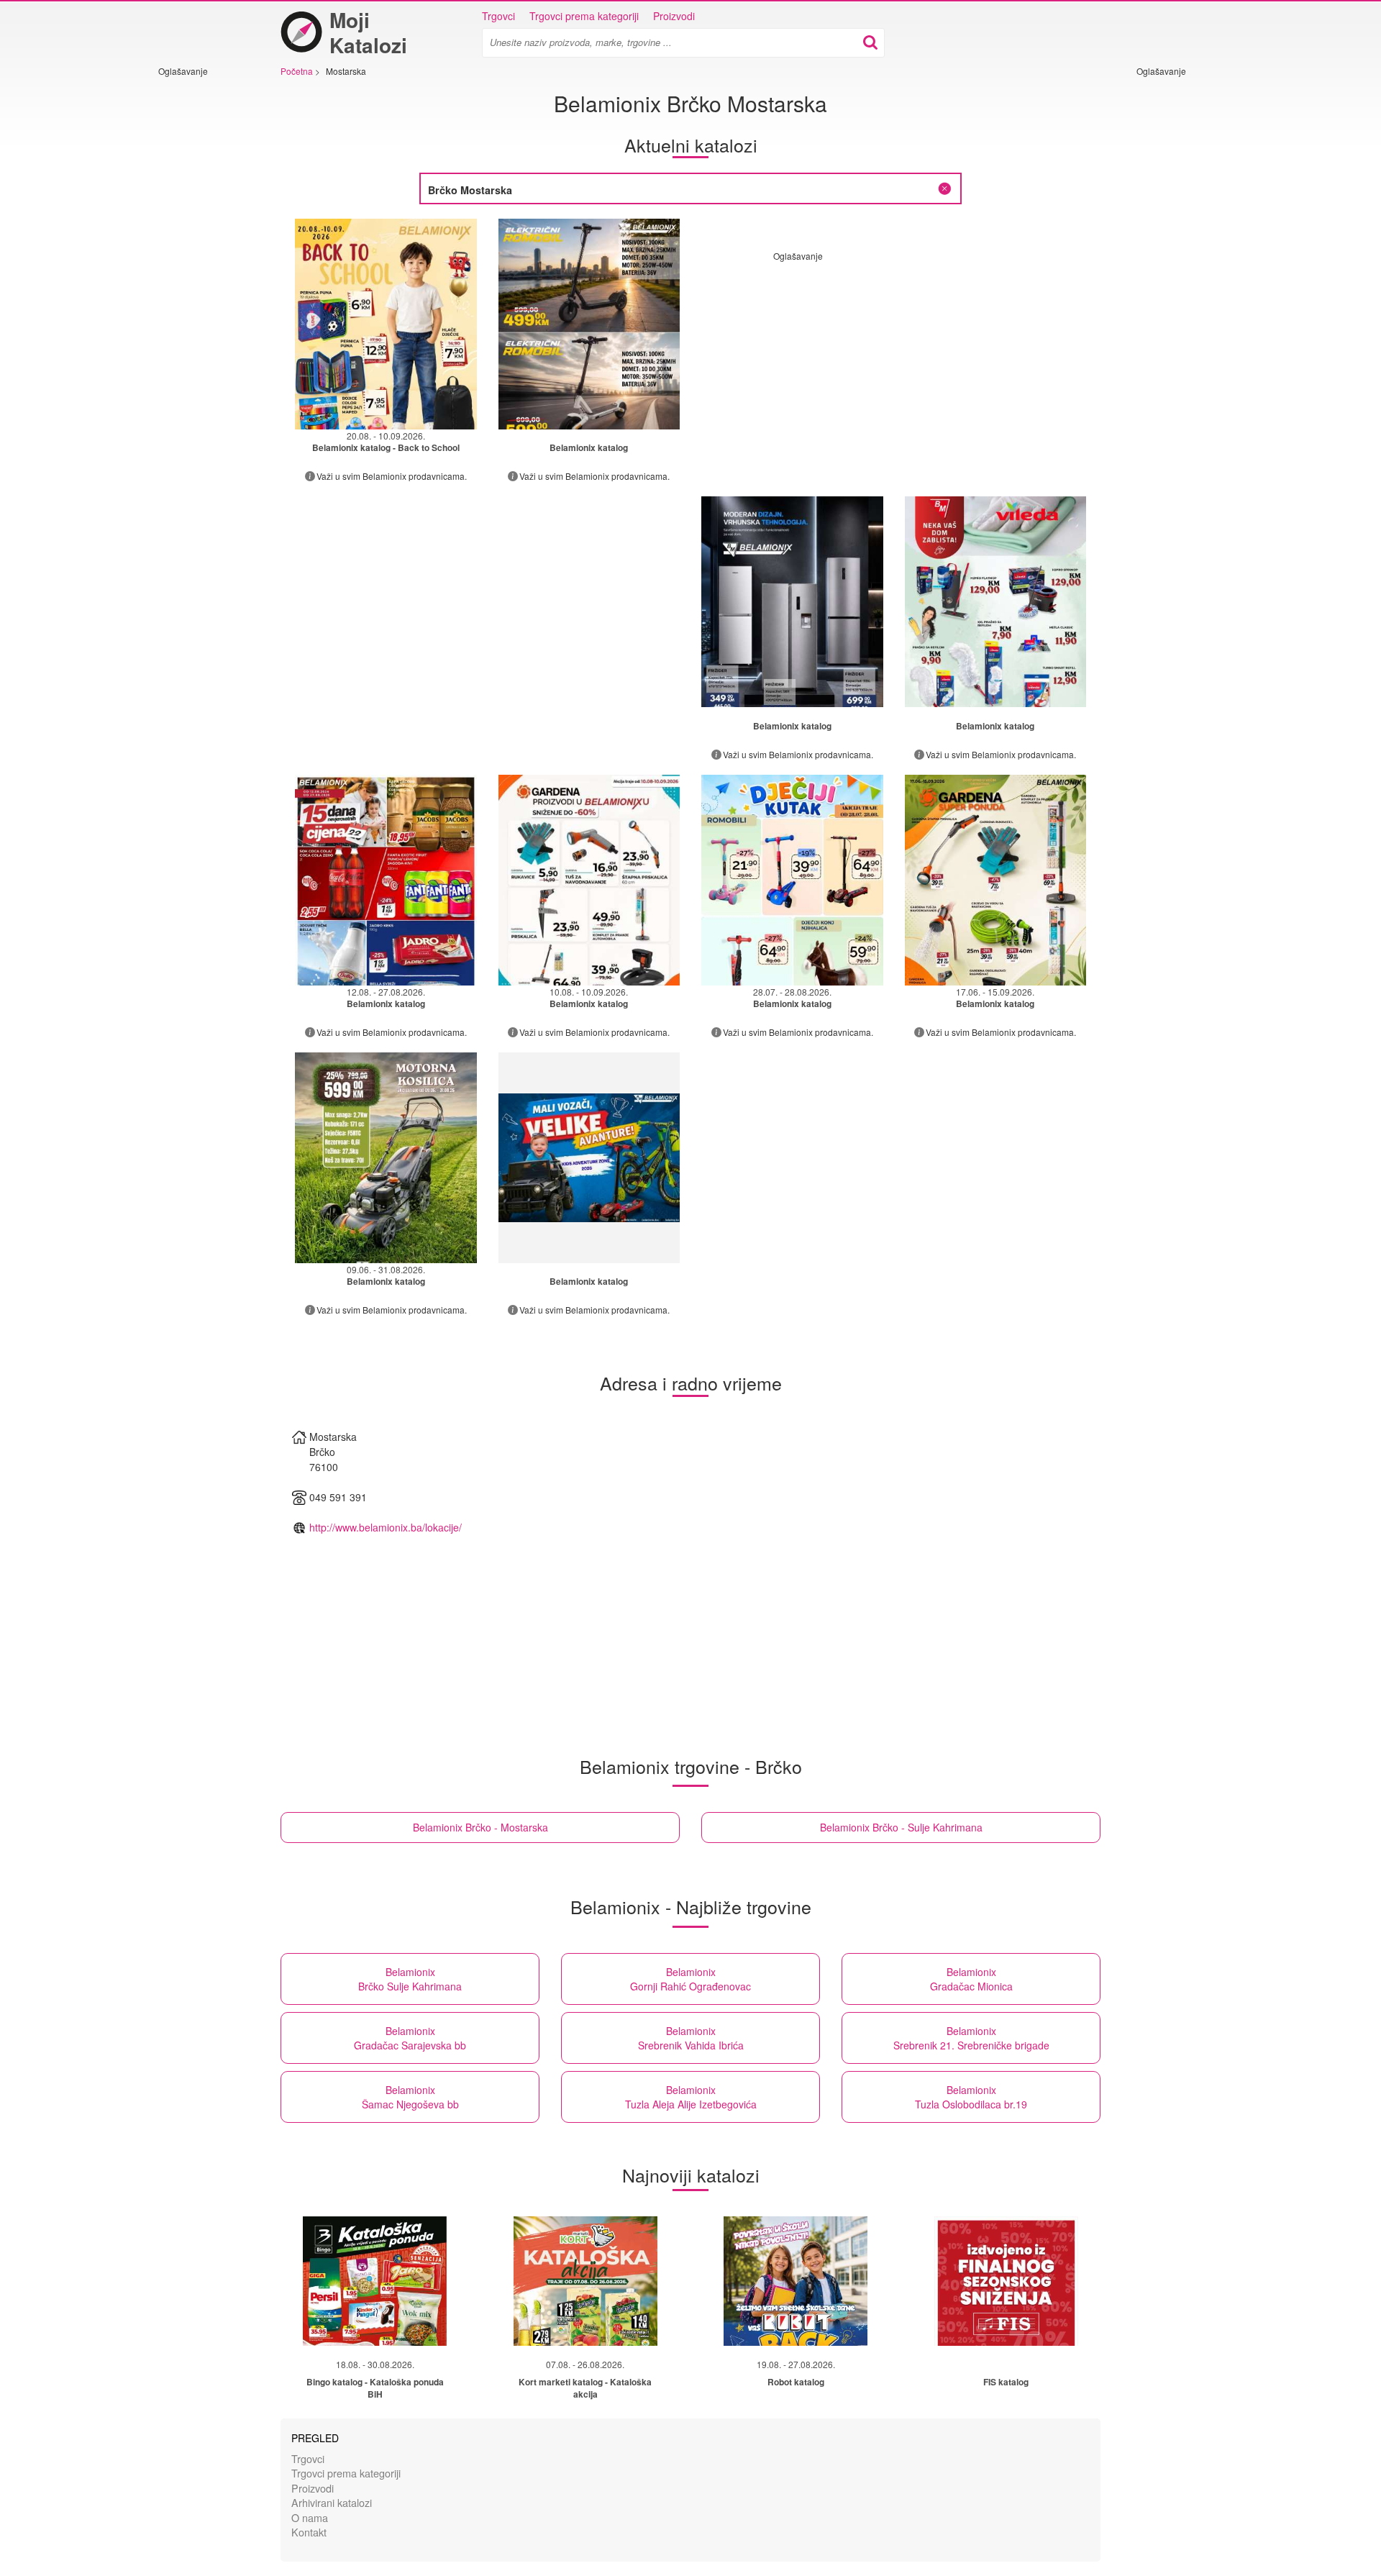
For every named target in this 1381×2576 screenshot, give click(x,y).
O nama (310, 2517)
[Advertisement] (201, 293)
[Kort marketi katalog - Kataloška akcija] (585, 2281)
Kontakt (309, 2532)
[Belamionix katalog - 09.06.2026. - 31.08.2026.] (386, 1158)
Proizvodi (674, 16)
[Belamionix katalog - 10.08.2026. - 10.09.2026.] (589, 880)
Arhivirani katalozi (332, 2502)
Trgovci (498, 16)
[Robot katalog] (796, 2281)
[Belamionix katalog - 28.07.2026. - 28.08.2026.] (792, 880)
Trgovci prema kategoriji (584, 16)
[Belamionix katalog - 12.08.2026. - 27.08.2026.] (386, 880)
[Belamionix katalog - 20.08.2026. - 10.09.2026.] (386, 324)
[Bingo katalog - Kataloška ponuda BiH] (375, 2281)
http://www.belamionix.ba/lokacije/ (386, 1527)
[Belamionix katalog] (589, 324)
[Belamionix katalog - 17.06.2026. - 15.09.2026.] (996, 880)
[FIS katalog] (1006, 2281)
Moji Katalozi (368, 32)
